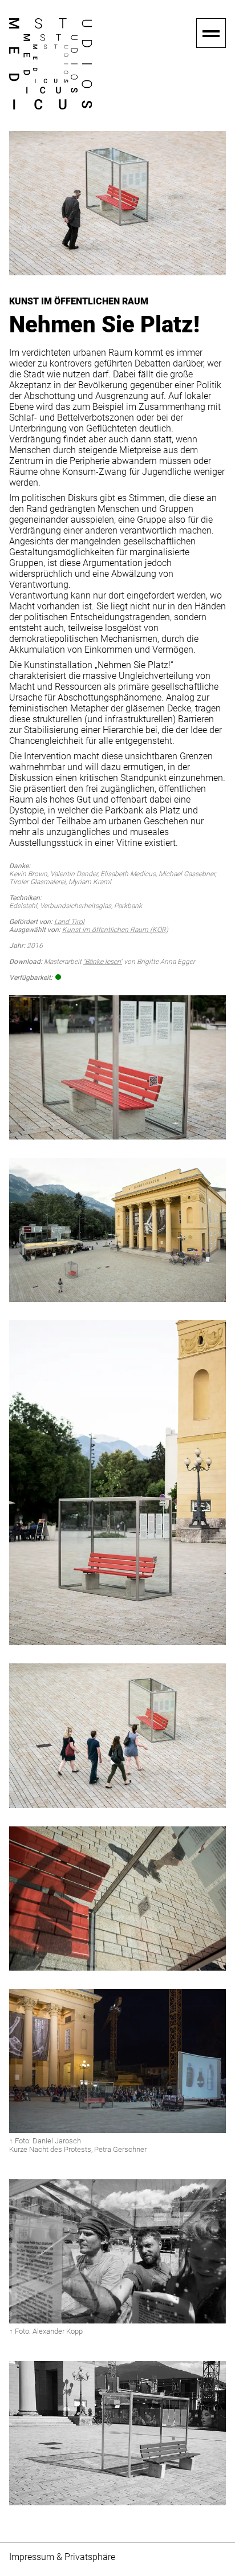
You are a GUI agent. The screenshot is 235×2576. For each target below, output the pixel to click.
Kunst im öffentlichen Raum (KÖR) (115, 930)
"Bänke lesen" (103, 962)
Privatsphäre (90, 2557)
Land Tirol (69, 922)
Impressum (32, 2557)
